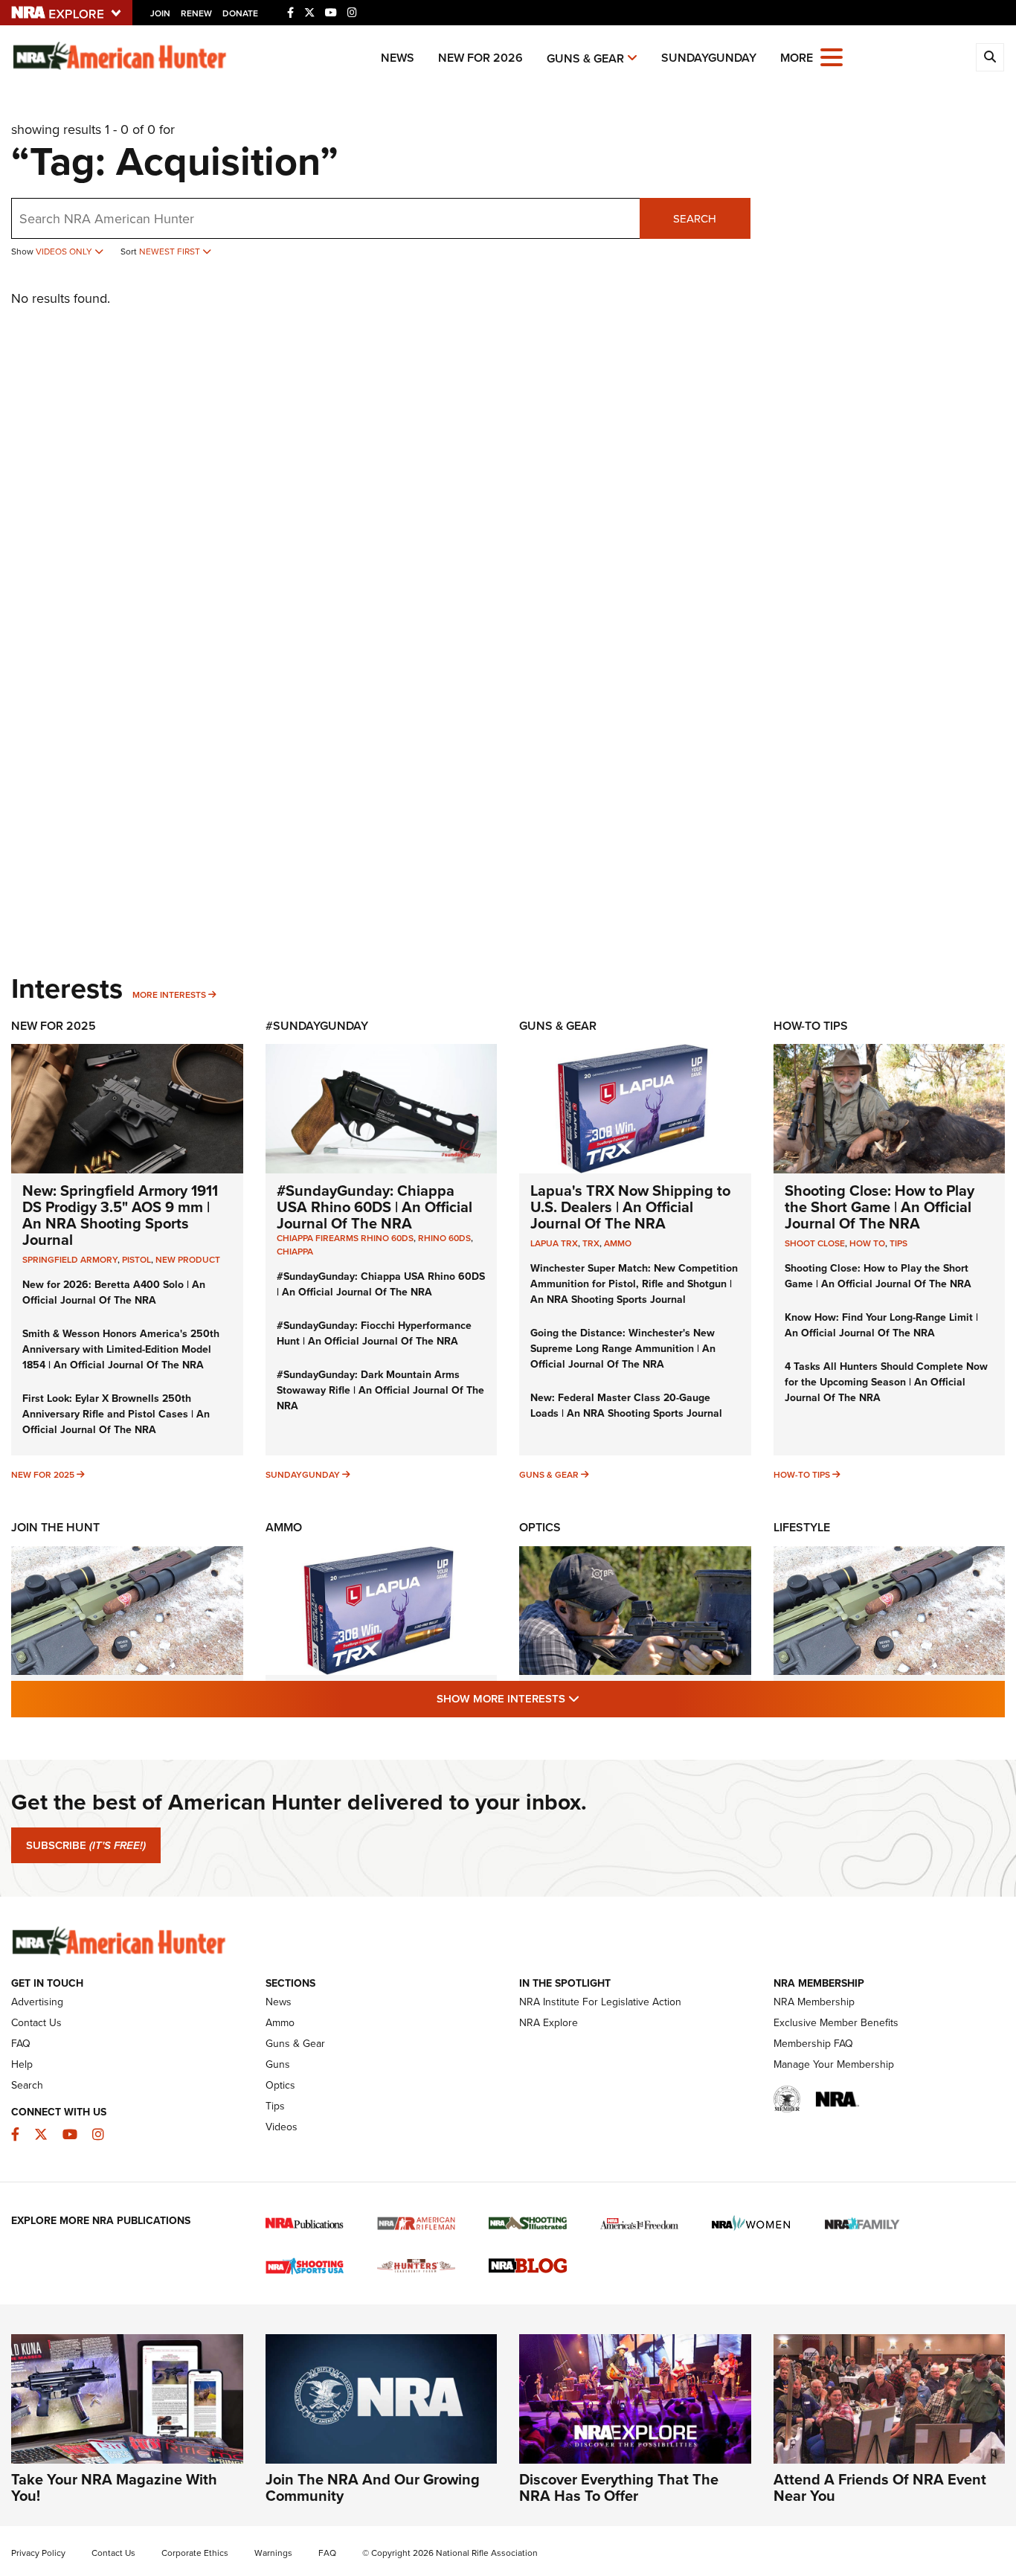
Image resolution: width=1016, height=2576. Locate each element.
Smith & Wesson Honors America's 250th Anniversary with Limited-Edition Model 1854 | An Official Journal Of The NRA (121, 1349)
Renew (196, 13)
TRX (591, 1243)
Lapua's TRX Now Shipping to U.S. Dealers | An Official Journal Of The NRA (630, 1207)
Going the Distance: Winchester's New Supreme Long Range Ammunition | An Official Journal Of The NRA (623, 1348)
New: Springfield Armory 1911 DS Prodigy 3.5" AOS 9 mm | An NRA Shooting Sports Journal (120, 1215)
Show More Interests (588, 1698)
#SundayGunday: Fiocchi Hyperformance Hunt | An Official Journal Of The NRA (374, 1333)
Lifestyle (802, 1527)
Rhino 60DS (444, 1238)
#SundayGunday (317, 1026)
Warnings (273, 2553)
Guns (278, 2064)
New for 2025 (43, 1474)
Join (160, 13)
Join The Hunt (55, 1527)
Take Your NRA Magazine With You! (114, 2487)
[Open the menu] (832, 56)
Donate (240, 13)
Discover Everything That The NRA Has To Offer (619, 2487)
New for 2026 (480, 58)
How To (867, 1243)
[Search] (990, 57)
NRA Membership (814, 2002)
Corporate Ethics (195, 2553)
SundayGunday (709, 58)
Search (695, 218)
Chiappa (295, 1251)
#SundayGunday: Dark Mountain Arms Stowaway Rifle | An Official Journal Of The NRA (380, 1390)
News (398, 58)
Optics (540, 1527)
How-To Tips (811, 1026)
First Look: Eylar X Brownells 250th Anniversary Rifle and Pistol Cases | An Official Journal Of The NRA (116, 1414)
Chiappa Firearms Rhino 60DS (345, 1238)
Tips (898, 1243)
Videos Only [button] (65, 251)
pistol (136, 1259)
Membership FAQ (813, 2043)
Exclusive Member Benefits (836, 2022)
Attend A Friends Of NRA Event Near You (880, 2487)
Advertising (37, 2002)
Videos (282, 2127)
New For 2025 (54, 1026)
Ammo (618, 1243)
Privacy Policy (38, 2553)
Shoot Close (815, 1243)
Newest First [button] (171, 251)
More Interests (169, 994)
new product (188, 1259)
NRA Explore (549, 2022)
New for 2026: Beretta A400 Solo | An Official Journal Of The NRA (114, 1292)
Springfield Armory (70, 1259)
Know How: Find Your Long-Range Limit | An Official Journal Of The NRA (881, 1325)
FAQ (21, 2043)
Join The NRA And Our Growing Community (373, 2487)
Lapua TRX (554, 1243)
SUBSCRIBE (86, 1845)
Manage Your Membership (834, 2064)
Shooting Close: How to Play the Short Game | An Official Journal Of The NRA (880, 1207)
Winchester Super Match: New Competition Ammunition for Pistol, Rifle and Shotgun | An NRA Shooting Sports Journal (634, 1284)
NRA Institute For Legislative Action (600, 2002)
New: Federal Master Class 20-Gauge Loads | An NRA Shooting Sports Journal (626, 1405)
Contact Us (36, 2022)
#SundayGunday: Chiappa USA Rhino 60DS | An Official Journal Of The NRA (374, 1207)
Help (22, 2064)
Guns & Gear (585, 58)
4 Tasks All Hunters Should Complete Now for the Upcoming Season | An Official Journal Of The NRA (886, 1382)
